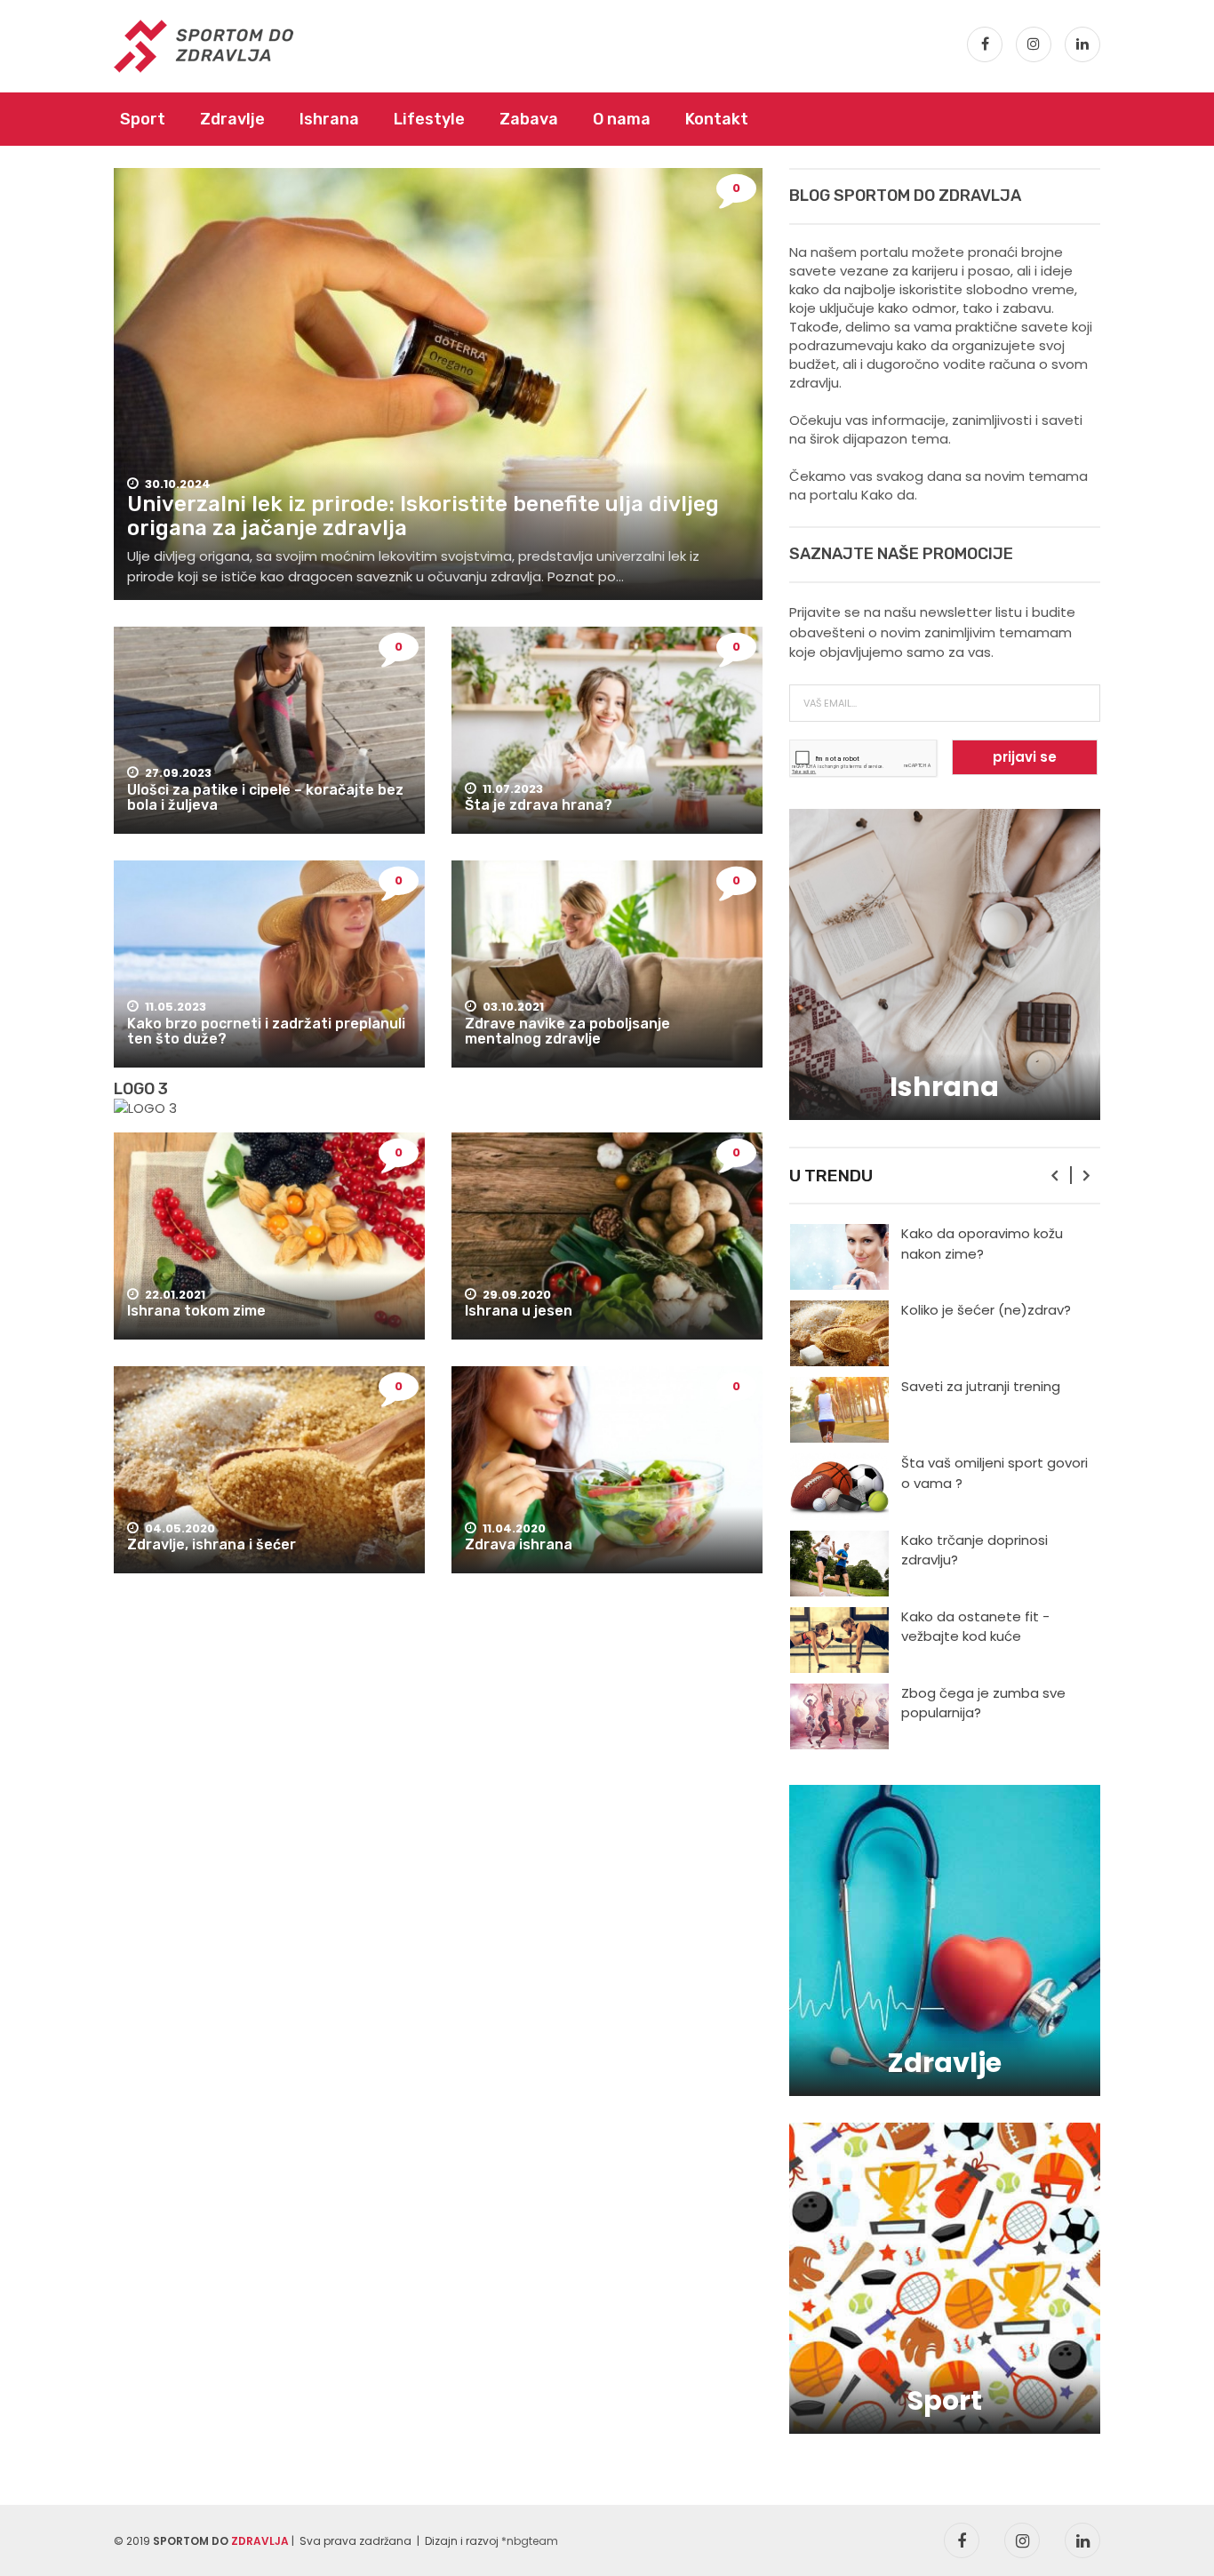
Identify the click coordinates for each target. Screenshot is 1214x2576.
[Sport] (945, 2277)
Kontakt (717, 119)
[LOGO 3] (145, 1108)
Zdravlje (232, 119)
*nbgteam (530, 2541)
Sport (143, 119)
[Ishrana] (945, 963)
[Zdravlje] (945, 1939)
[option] (945, 1257)
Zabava (529, 119)
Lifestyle (429, 119)
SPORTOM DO (221, 2541)
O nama (622, 119)
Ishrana (329, 119)
